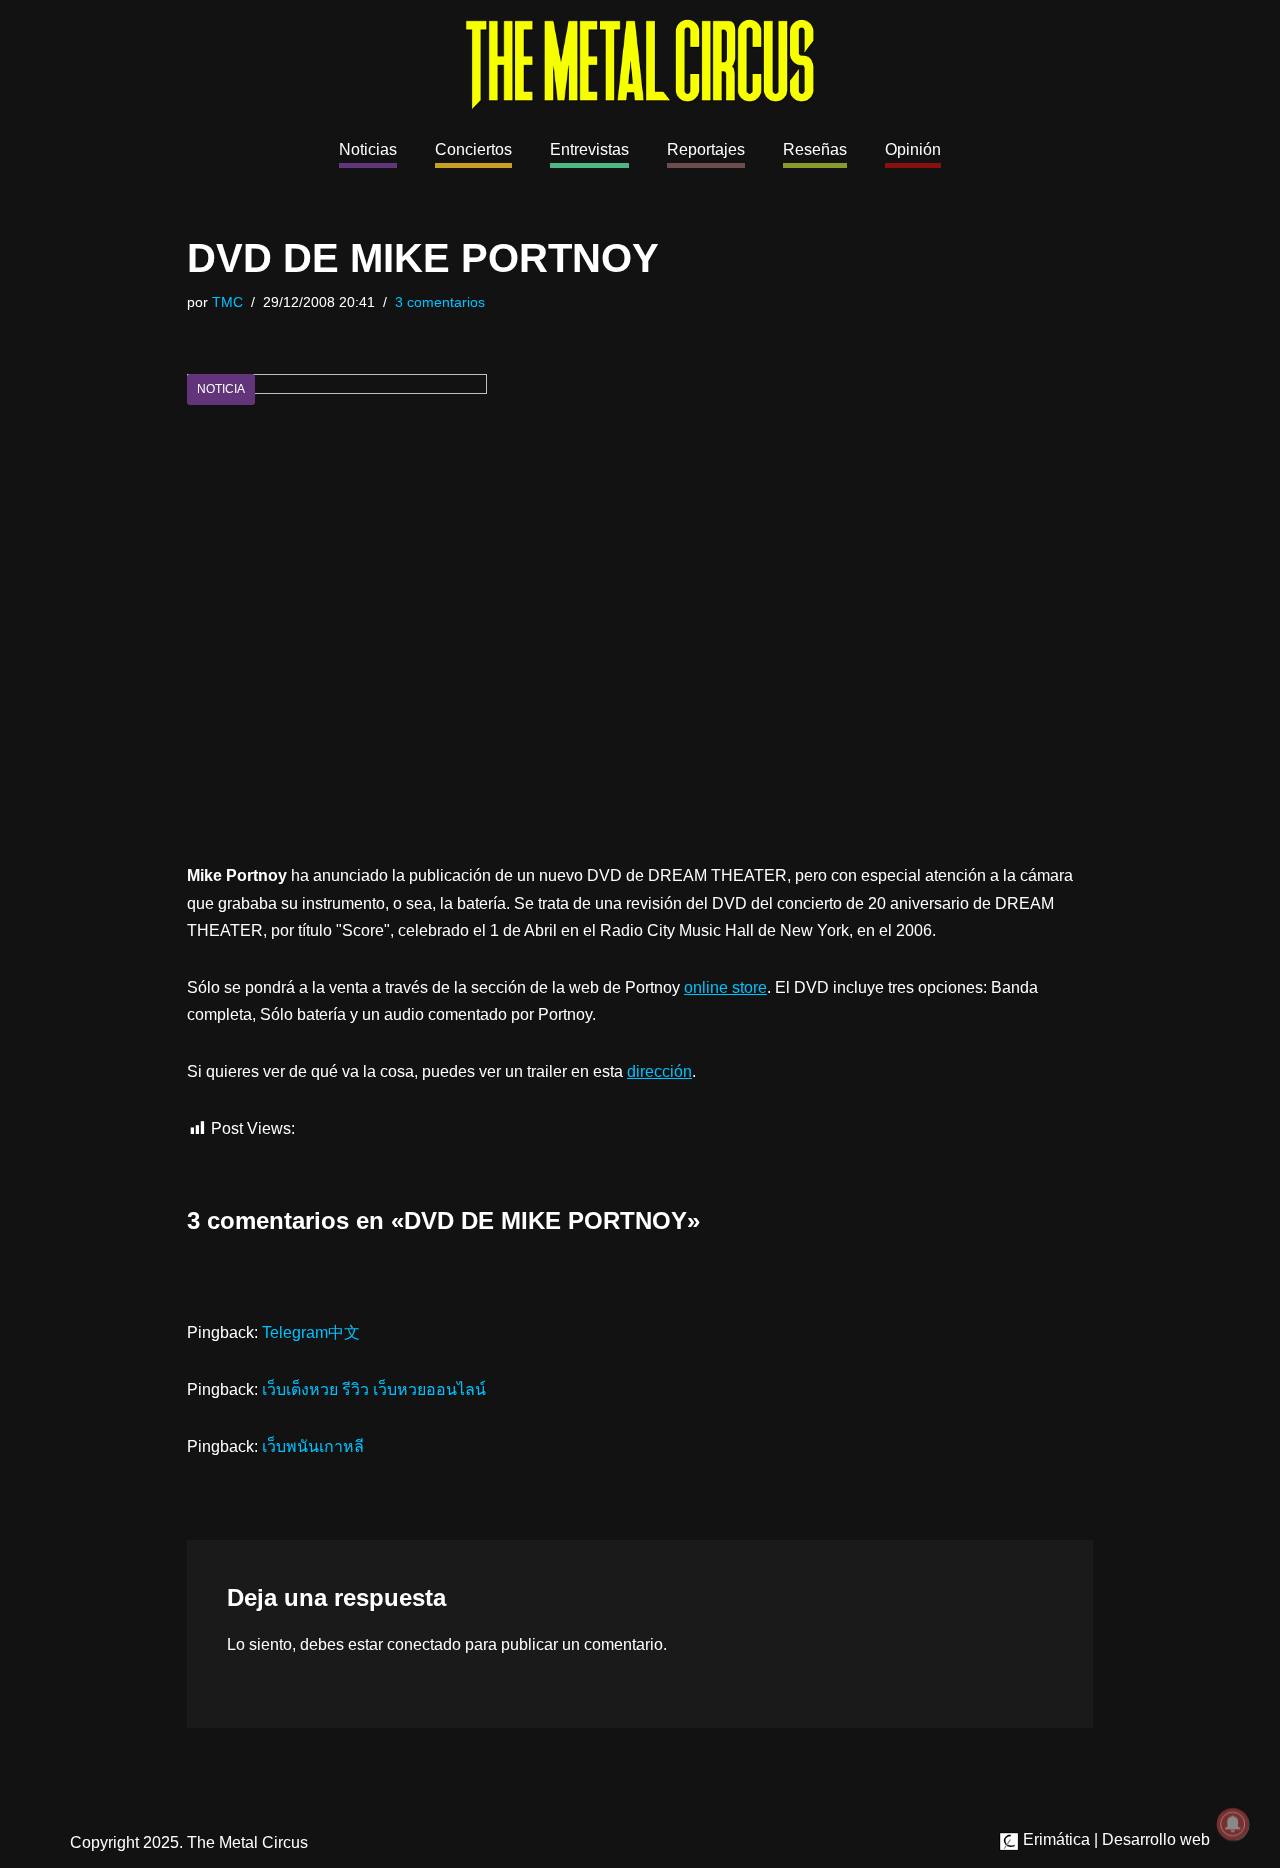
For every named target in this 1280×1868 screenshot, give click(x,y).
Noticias (368, 149)
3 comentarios (440, 302)
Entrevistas (589, 149)
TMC (227, 302)
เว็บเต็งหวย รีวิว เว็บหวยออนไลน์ (374, 1389)
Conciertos (473, 149)
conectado (424, 1644)
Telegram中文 (311, 1332)
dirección (659, 1071)
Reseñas (815, 149)
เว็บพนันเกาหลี (313, 1446)
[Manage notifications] (1233, 1824)
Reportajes (706, 149)
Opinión (913, 149)
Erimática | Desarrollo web (1114, 1839)
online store (725, 987)
